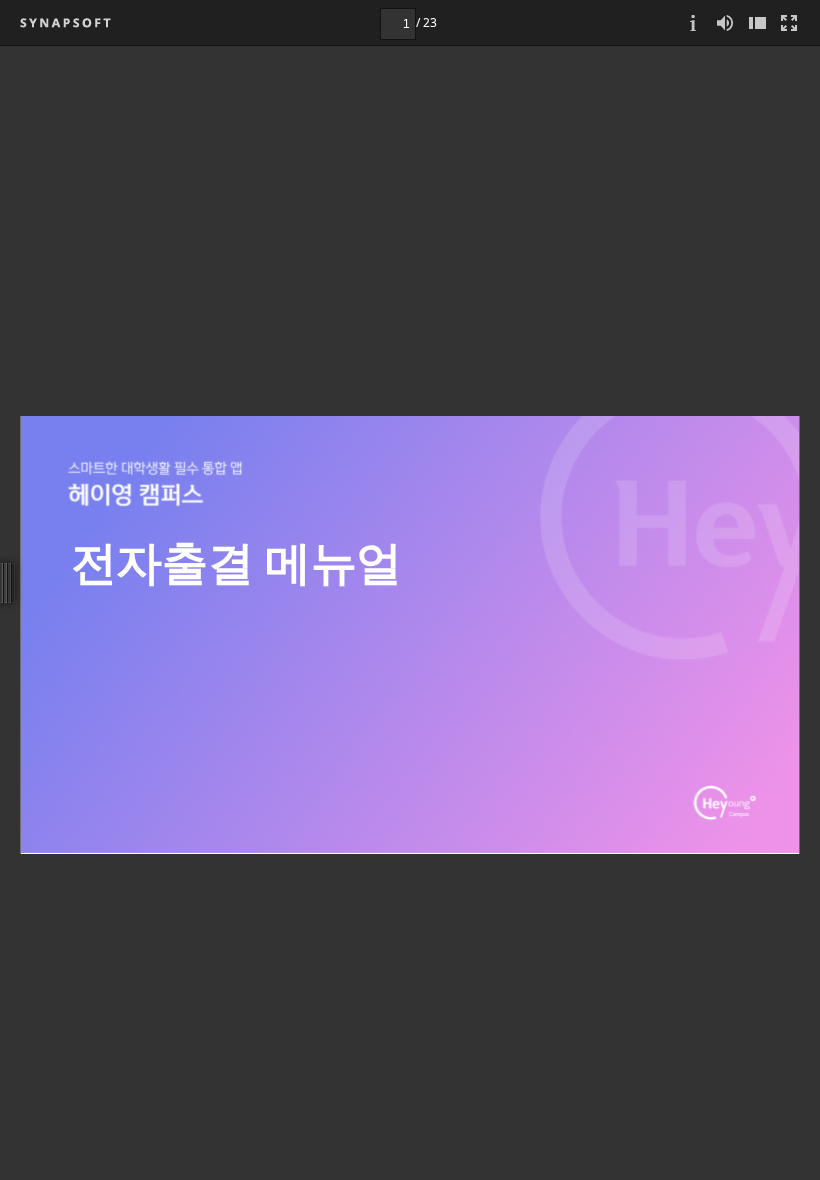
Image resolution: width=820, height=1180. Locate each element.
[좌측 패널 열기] (757, 22)
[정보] (693, 22)
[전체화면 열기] (789, 22)
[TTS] (725, 22)
